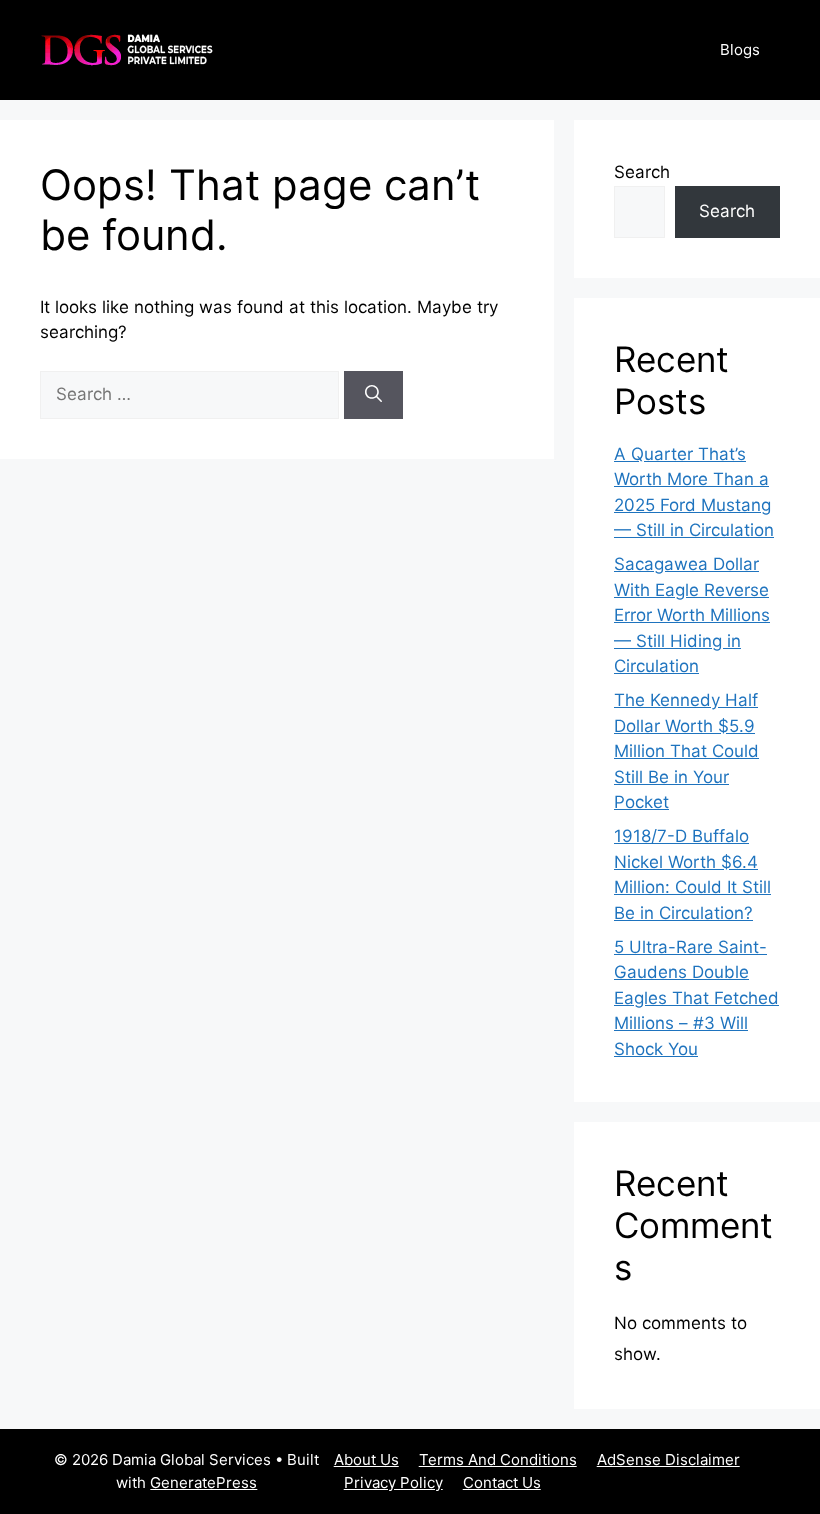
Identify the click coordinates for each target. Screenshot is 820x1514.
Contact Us (502, 1482)
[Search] (373, 395)
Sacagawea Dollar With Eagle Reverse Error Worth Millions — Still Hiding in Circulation (692, 615)
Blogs (740, 49)
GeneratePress (203, 1482)
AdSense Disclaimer (668, 1459)
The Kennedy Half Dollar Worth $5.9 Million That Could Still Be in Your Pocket (686, 751)
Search (642, 172)
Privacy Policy (393, 1482)
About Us (366, 1459)
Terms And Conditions (498, 1459)
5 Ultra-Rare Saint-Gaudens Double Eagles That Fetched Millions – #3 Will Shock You (696, 998)
